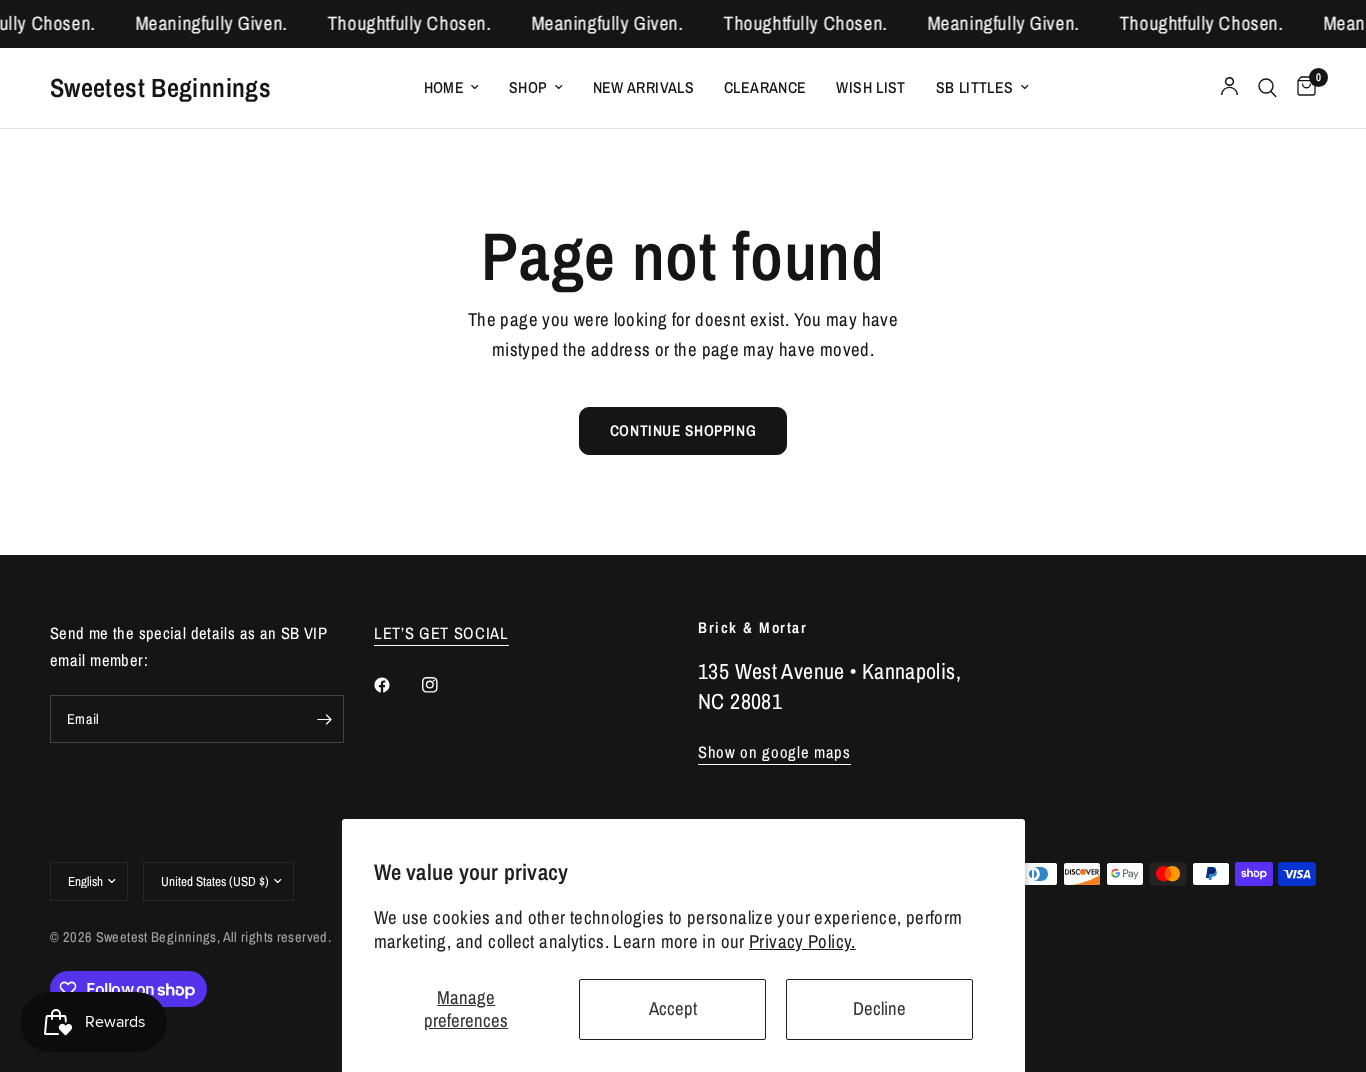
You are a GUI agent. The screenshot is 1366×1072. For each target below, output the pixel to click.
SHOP (528, 87)
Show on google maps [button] (774, 752)
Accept (673, 1008)
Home (444, 87)
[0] (1301, 88)
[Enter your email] (324, 719)
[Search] (1267, 88)
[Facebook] (396, 685)
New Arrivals (644, 87)
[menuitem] (452, 87)
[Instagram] (444, 685)
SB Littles (975, 87)
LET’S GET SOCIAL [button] (441, 633)
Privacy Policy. (802, 941)
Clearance (765, 87)
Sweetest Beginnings (160, 87)
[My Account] (1229, 88)
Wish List (870, 87)
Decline (879, 1008)
